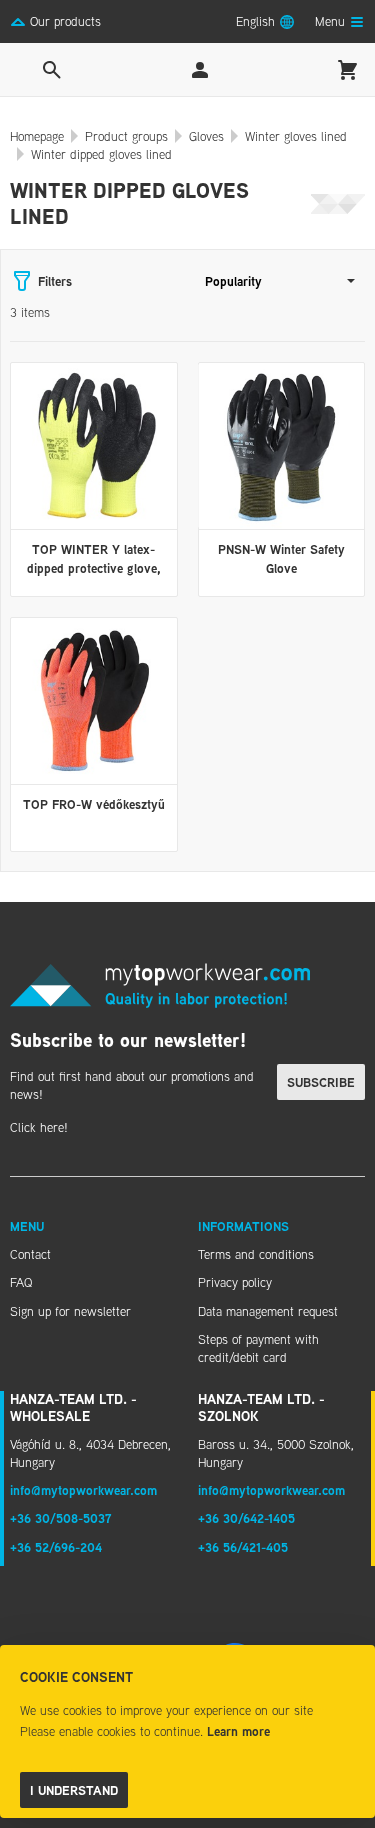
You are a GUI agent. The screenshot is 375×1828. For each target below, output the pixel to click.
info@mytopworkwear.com (83, 1490)
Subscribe (321, 1082)
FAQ (21, 1282)
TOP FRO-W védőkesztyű (94, 804)
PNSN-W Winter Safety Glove (281, 558)
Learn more (238, 1731)
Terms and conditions (256, 1254)
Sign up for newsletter (70, 1311)
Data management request (268, 1311)
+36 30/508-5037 (61, 1518)
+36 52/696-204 (56, 1547)
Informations (243, 1226)
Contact (30, 1254)
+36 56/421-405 (243, 1547)
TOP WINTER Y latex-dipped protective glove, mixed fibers (94, 567)
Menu (27, 1226)
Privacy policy (235, 1282)
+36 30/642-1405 (246, 1518)
